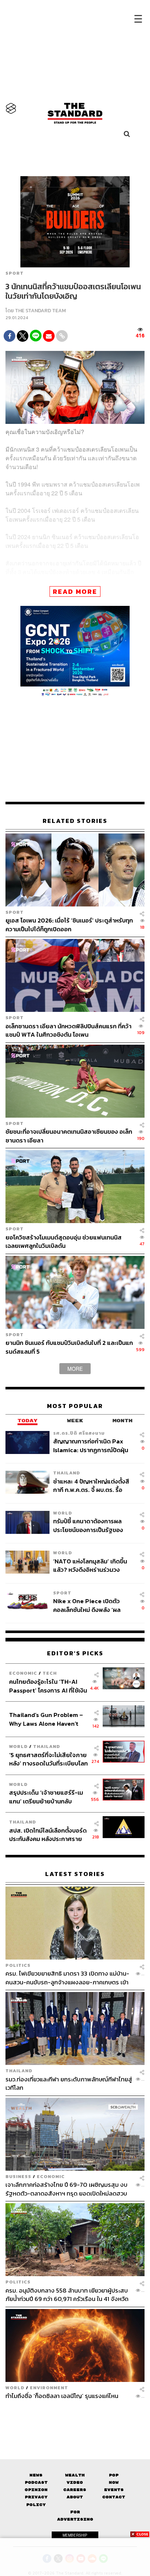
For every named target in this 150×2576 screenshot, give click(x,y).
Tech (50, 1673)
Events (114, 2490)
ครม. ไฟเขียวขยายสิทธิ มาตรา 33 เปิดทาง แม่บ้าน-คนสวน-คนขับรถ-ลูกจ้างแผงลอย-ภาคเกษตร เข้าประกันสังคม (67, 1978)
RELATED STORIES (75, 821)
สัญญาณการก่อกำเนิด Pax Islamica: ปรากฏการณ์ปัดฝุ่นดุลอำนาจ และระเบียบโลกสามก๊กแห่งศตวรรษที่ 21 (91, 1445)
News (36, 2475)
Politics (18, 1965)
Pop (114, 2475)
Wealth (75, 2475)
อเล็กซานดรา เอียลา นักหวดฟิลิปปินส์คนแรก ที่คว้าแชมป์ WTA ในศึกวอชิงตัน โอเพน (68, 1030)
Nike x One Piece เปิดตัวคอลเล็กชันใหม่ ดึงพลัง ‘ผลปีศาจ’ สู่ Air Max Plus (87, 1605)
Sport (15, 273)
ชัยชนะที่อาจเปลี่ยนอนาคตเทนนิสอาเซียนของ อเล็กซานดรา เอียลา (69, 1136)
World (63, 1513)
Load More (75, 2419)
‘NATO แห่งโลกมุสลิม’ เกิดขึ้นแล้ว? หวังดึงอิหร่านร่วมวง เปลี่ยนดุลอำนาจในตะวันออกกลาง (90, 1565)
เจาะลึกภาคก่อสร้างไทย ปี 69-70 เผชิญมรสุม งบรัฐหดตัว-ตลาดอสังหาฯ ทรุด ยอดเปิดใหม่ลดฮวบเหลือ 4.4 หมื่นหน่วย (66, 2189)
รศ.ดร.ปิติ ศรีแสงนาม (79, 1433)
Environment (49, 2387)
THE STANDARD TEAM (40, 311)
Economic (23, 1673)
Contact (114, 2497)
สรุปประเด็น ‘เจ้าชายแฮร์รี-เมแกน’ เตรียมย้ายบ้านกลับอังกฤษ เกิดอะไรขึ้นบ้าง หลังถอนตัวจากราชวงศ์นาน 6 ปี (46, 1797)
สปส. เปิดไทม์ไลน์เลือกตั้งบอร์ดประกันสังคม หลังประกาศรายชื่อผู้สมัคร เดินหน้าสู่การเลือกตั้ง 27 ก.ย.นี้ (48, 1835)
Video (75, 2482)
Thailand (67, 1473)
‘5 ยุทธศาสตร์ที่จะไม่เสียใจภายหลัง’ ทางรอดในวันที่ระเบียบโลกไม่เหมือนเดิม (48, 1759)
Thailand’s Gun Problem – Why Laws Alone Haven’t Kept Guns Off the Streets (46, 1719)
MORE (75, 1368)
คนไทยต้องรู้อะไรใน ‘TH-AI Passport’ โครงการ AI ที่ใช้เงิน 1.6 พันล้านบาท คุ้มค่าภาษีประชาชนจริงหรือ (48, 1686)
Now (114, 2482)
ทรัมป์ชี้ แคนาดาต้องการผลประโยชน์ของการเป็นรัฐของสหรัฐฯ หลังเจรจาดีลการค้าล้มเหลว (92, 1525)
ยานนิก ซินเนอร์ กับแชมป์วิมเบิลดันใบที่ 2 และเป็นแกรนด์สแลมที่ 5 (69, 1347)
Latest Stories (75, 1874)
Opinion (36, 2490)
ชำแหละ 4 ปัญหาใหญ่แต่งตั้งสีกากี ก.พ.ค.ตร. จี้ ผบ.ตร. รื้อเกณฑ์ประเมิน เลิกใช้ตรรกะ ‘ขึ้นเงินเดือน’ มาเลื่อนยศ (91, 1486)
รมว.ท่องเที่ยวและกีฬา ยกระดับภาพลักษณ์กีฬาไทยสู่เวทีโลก (69, 2083)
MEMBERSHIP (75, 2535)
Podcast (36, 2482)
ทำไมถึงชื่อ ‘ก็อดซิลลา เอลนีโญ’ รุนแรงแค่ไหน (62, 2396)
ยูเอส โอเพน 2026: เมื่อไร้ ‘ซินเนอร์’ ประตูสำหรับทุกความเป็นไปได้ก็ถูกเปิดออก (69, 925)
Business (18, 2176)
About (75, 2497)
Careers (75, 2490)
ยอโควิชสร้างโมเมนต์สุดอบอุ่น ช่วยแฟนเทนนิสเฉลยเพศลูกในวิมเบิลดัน (64, 1241)
